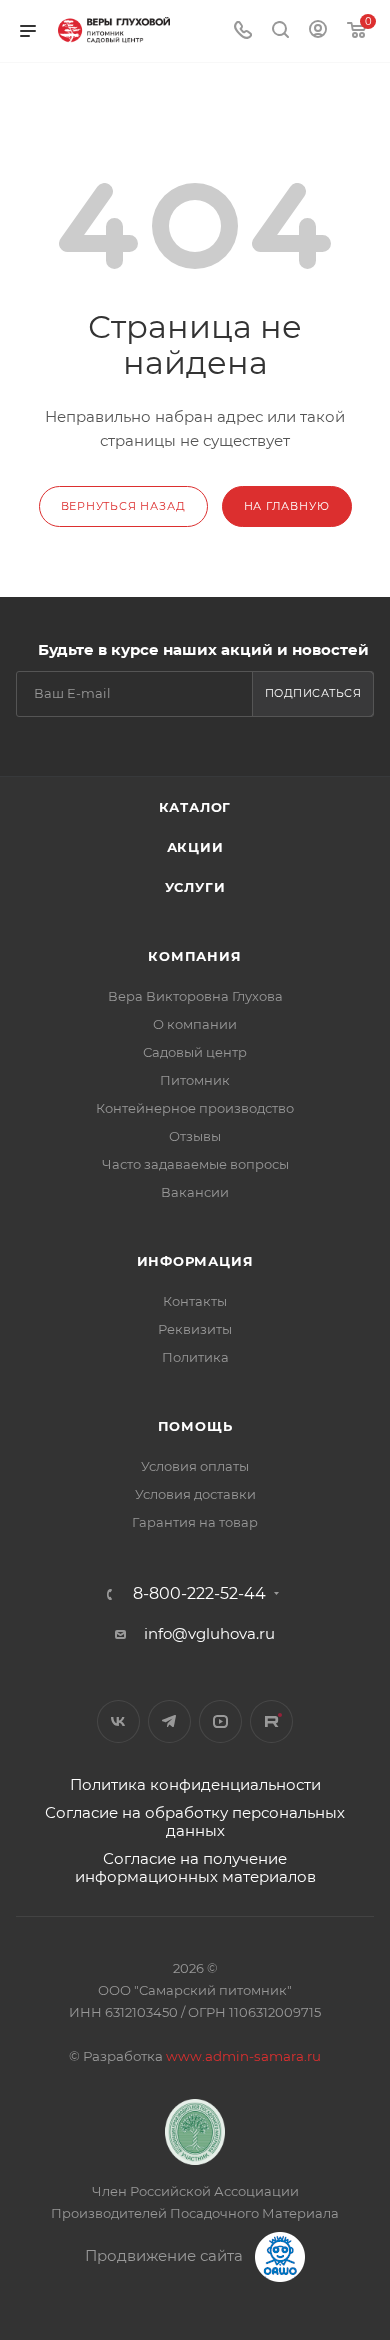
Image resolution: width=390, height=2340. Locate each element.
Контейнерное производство (195, 1108)
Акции (195, 847)
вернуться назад (123, 506)
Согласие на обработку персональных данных (195, 1821)
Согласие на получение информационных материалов (195, 1867)
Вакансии (195, 1192)
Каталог (195, 807)
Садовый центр (195, 1052)
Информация (195, 1261)
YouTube (220, 1721)
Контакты (195, 1301)
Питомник (195, 1080)
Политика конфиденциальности (195, 1784)
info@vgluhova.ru (209, 1633)
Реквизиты (195, 1329)
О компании (195, 1024)
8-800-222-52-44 (199, 1594)
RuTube (271, 1721)
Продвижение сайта (166, 2255)
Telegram (169, 1721)
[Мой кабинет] (318, 31)
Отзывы (195, 1136)
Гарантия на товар (195, 1522)
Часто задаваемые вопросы (195, 1164)
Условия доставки (195, 1494)
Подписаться (313, 693)
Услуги (195, 887)
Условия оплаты (195, 1466)
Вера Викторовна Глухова (195, 996)
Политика (195, 1357)
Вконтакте (118, 1721)
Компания (194, 956)
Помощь (195, 1426)
